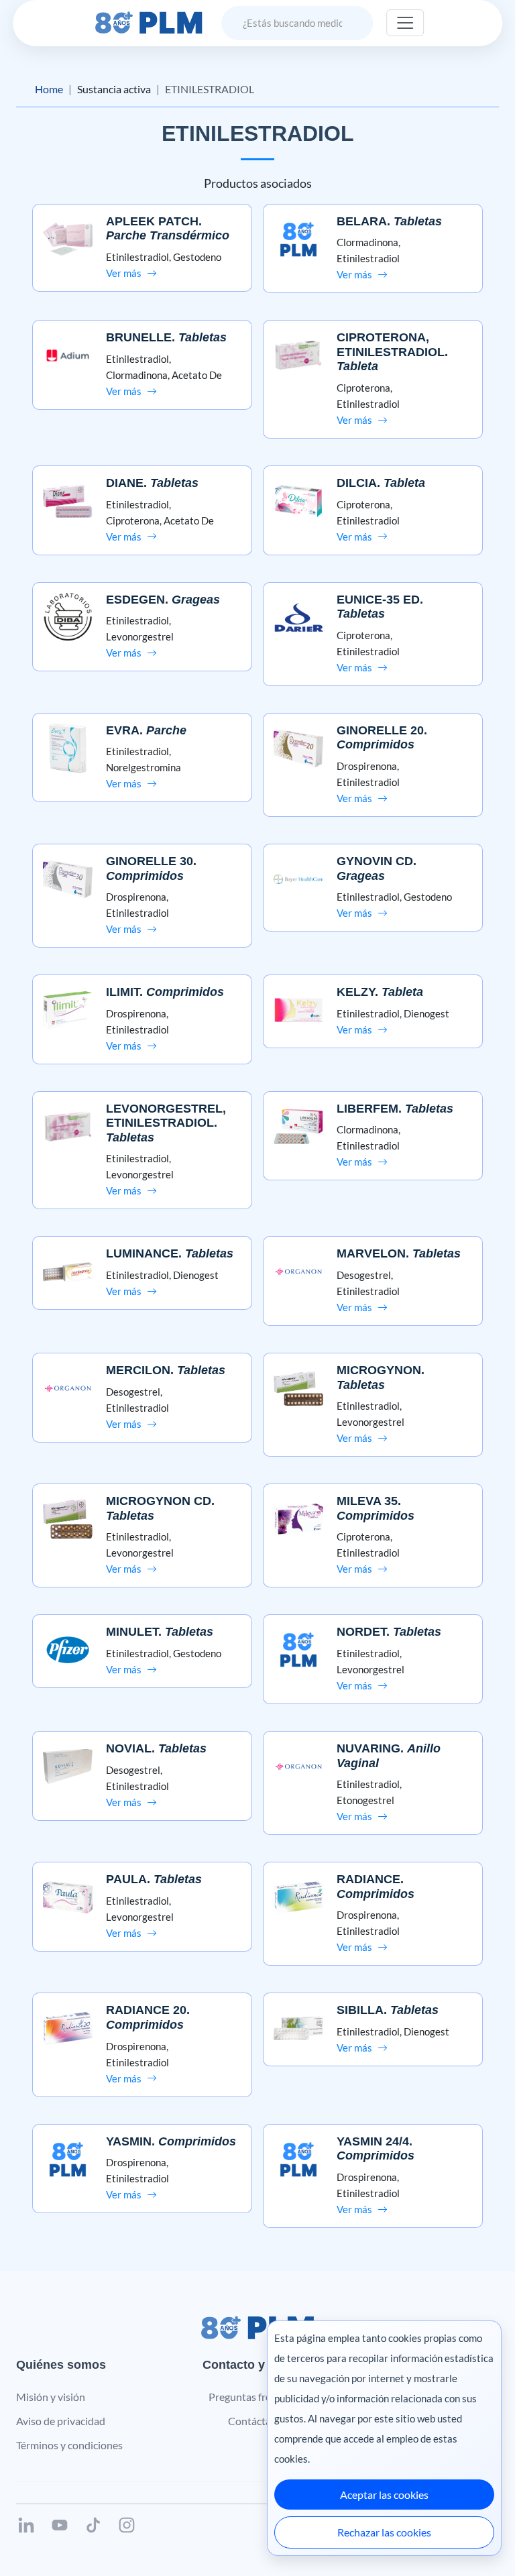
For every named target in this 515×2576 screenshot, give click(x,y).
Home (49, 89)
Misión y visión (51, 2397)
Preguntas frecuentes (258, 2397)
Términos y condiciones (69, 2445)
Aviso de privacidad (61, 2421)
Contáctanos (258, 2421)
